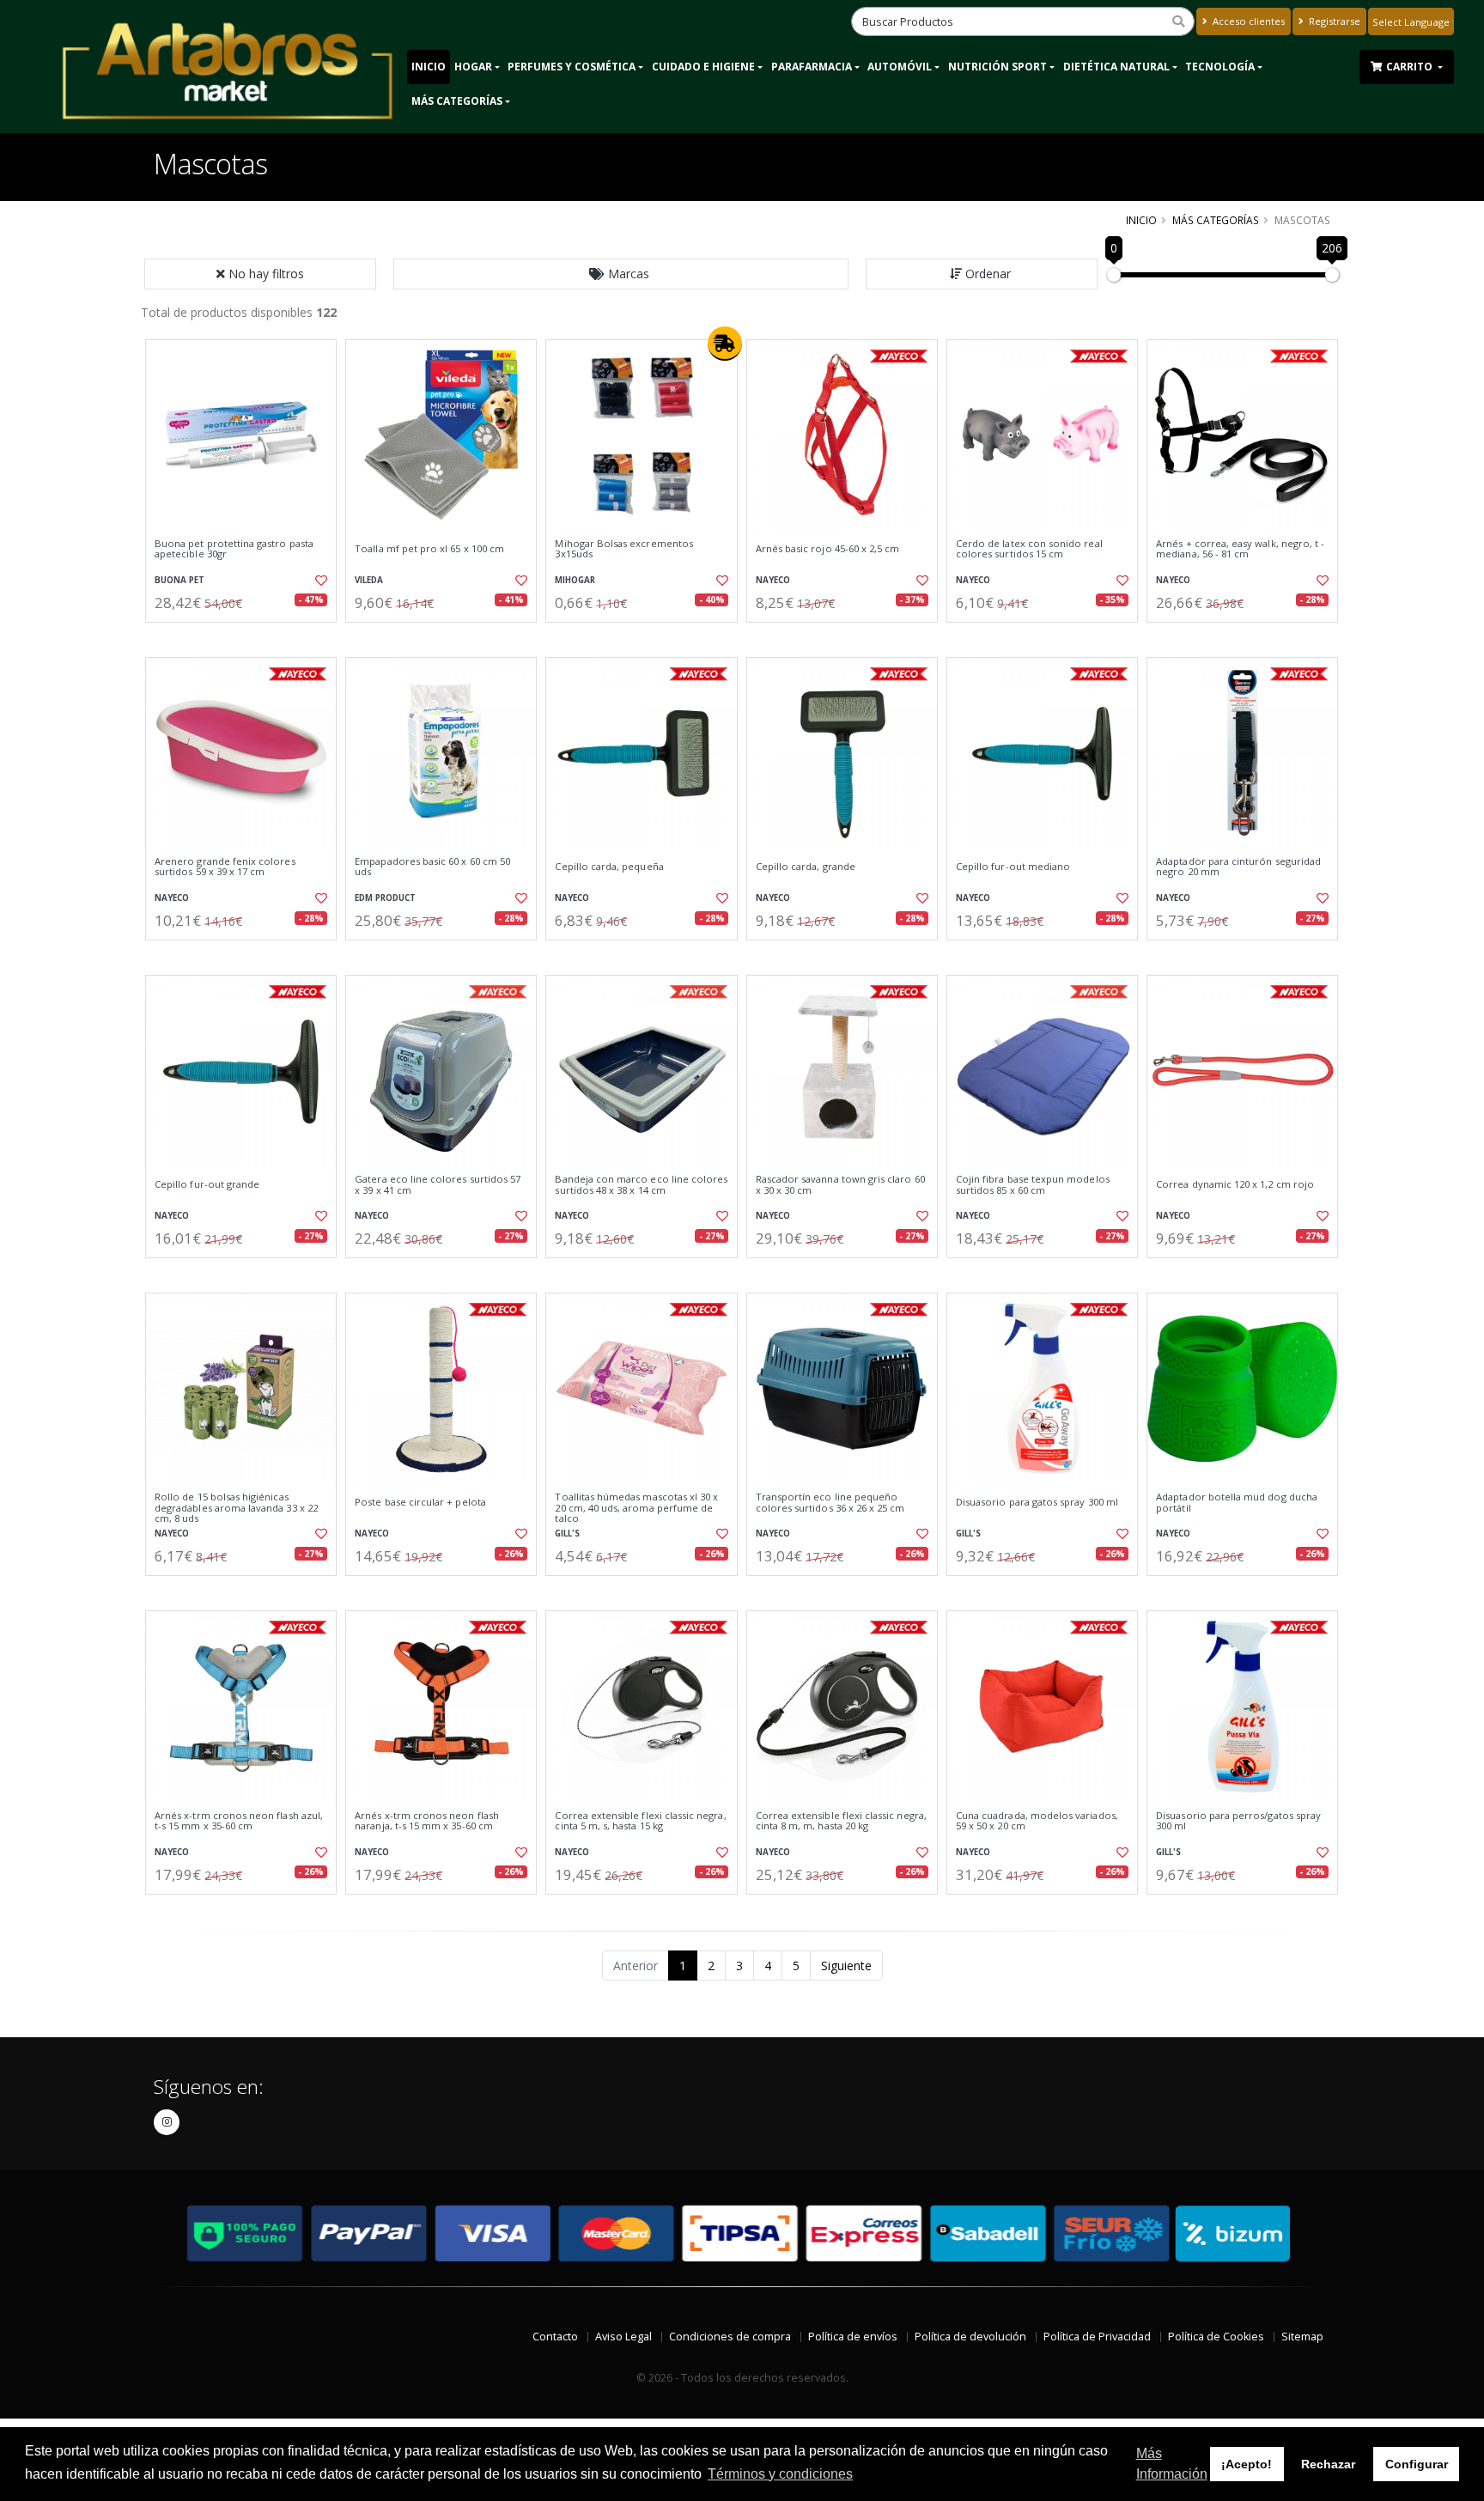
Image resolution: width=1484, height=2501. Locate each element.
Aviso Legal (623, 2337)
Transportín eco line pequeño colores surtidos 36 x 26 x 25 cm (830, 1503)
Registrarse (1333, 21)
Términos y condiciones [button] (780, 2474)
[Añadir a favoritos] (319, 581)
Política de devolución (970, 2337)
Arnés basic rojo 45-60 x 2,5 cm (828, 549)
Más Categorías (457, 101)
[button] (621, 274)
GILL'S (567, 1533)
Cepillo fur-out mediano (1013, 867)
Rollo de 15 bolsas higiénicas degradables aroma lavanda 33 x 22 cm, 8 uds (236, 1508)
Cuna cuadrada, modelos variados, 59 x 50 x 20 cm (1037, 1821)
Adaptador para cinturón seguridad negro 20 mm (1238, 867)
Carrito (1411, 67)
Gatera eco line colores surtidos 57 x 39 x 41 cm (438, 1185)
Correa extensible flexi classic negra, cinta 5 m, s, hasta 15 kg (640, 1821)
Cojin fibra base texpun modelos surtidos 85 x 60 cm (1033, 1185)
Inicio (429, 67)
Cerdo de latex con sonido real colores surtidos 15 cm (1029, 549)
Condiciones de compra (730, 2337)
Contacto (555, 2337)
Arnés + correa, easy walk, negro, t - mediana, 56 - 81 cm (1240, 549)
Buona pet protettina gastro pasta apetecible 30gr (234, 549)
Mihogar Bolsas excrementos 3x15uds (623, 549)
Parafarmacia (812, 67)
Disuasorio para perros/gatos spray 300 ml (1238, 1821)
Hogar (473, 67)
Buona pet (179, 580)
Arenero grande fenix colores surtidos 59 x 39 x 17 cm (225, 867)
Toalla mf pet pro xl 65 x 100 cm (429, 549)
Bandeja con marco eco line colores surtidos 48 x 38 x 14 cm (641, 1185)
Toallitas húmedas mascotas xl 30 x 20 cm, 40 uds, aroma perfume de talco (636, 1508)
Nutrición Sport (997, 67)
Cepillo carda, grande (806, 867)
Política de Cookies (1216, 2337)
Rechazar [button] (1328, 2464)
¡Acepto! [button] (1247, 2464)
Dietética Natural (1116, 67)
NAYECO (773, 580)
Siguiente (846, 1966)
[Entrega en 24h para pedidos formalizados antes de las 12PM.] (725, 344)
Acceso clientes (1247, 21)
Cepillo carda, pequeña (609, 867)
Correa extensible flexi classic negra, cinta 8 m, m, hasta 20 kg (841, 1821)
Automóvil (900, 67)
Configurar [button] (1417, 2464)
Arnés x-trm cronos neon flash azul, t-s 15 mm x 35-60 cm (239, 1821)
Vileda (369, 580)
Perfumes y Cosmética (572, 67)
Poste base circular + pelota (420, 1502)
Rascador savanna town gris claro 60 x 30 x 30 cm (840, 1185)
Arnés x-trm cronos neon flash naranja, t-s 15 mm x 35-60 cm (427, 1821)
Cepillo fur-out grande (207, 1184)
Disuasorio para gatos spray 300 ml (1037, 1502)
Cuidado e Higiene (703, 67)
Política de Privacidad (1097, 2337)
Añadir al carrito (246, 637)
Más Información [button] (1172, 2464)
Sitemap (1302, 2337)
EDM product (385, 898)
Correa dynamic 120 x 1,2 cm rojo (1235, 1184)
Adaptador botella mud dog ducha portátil (1237, 1503)
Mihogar (575, 580)
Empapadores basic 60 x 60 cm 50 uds (432, 867)
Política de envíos (853, 2337)
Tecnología (1220, 67)
